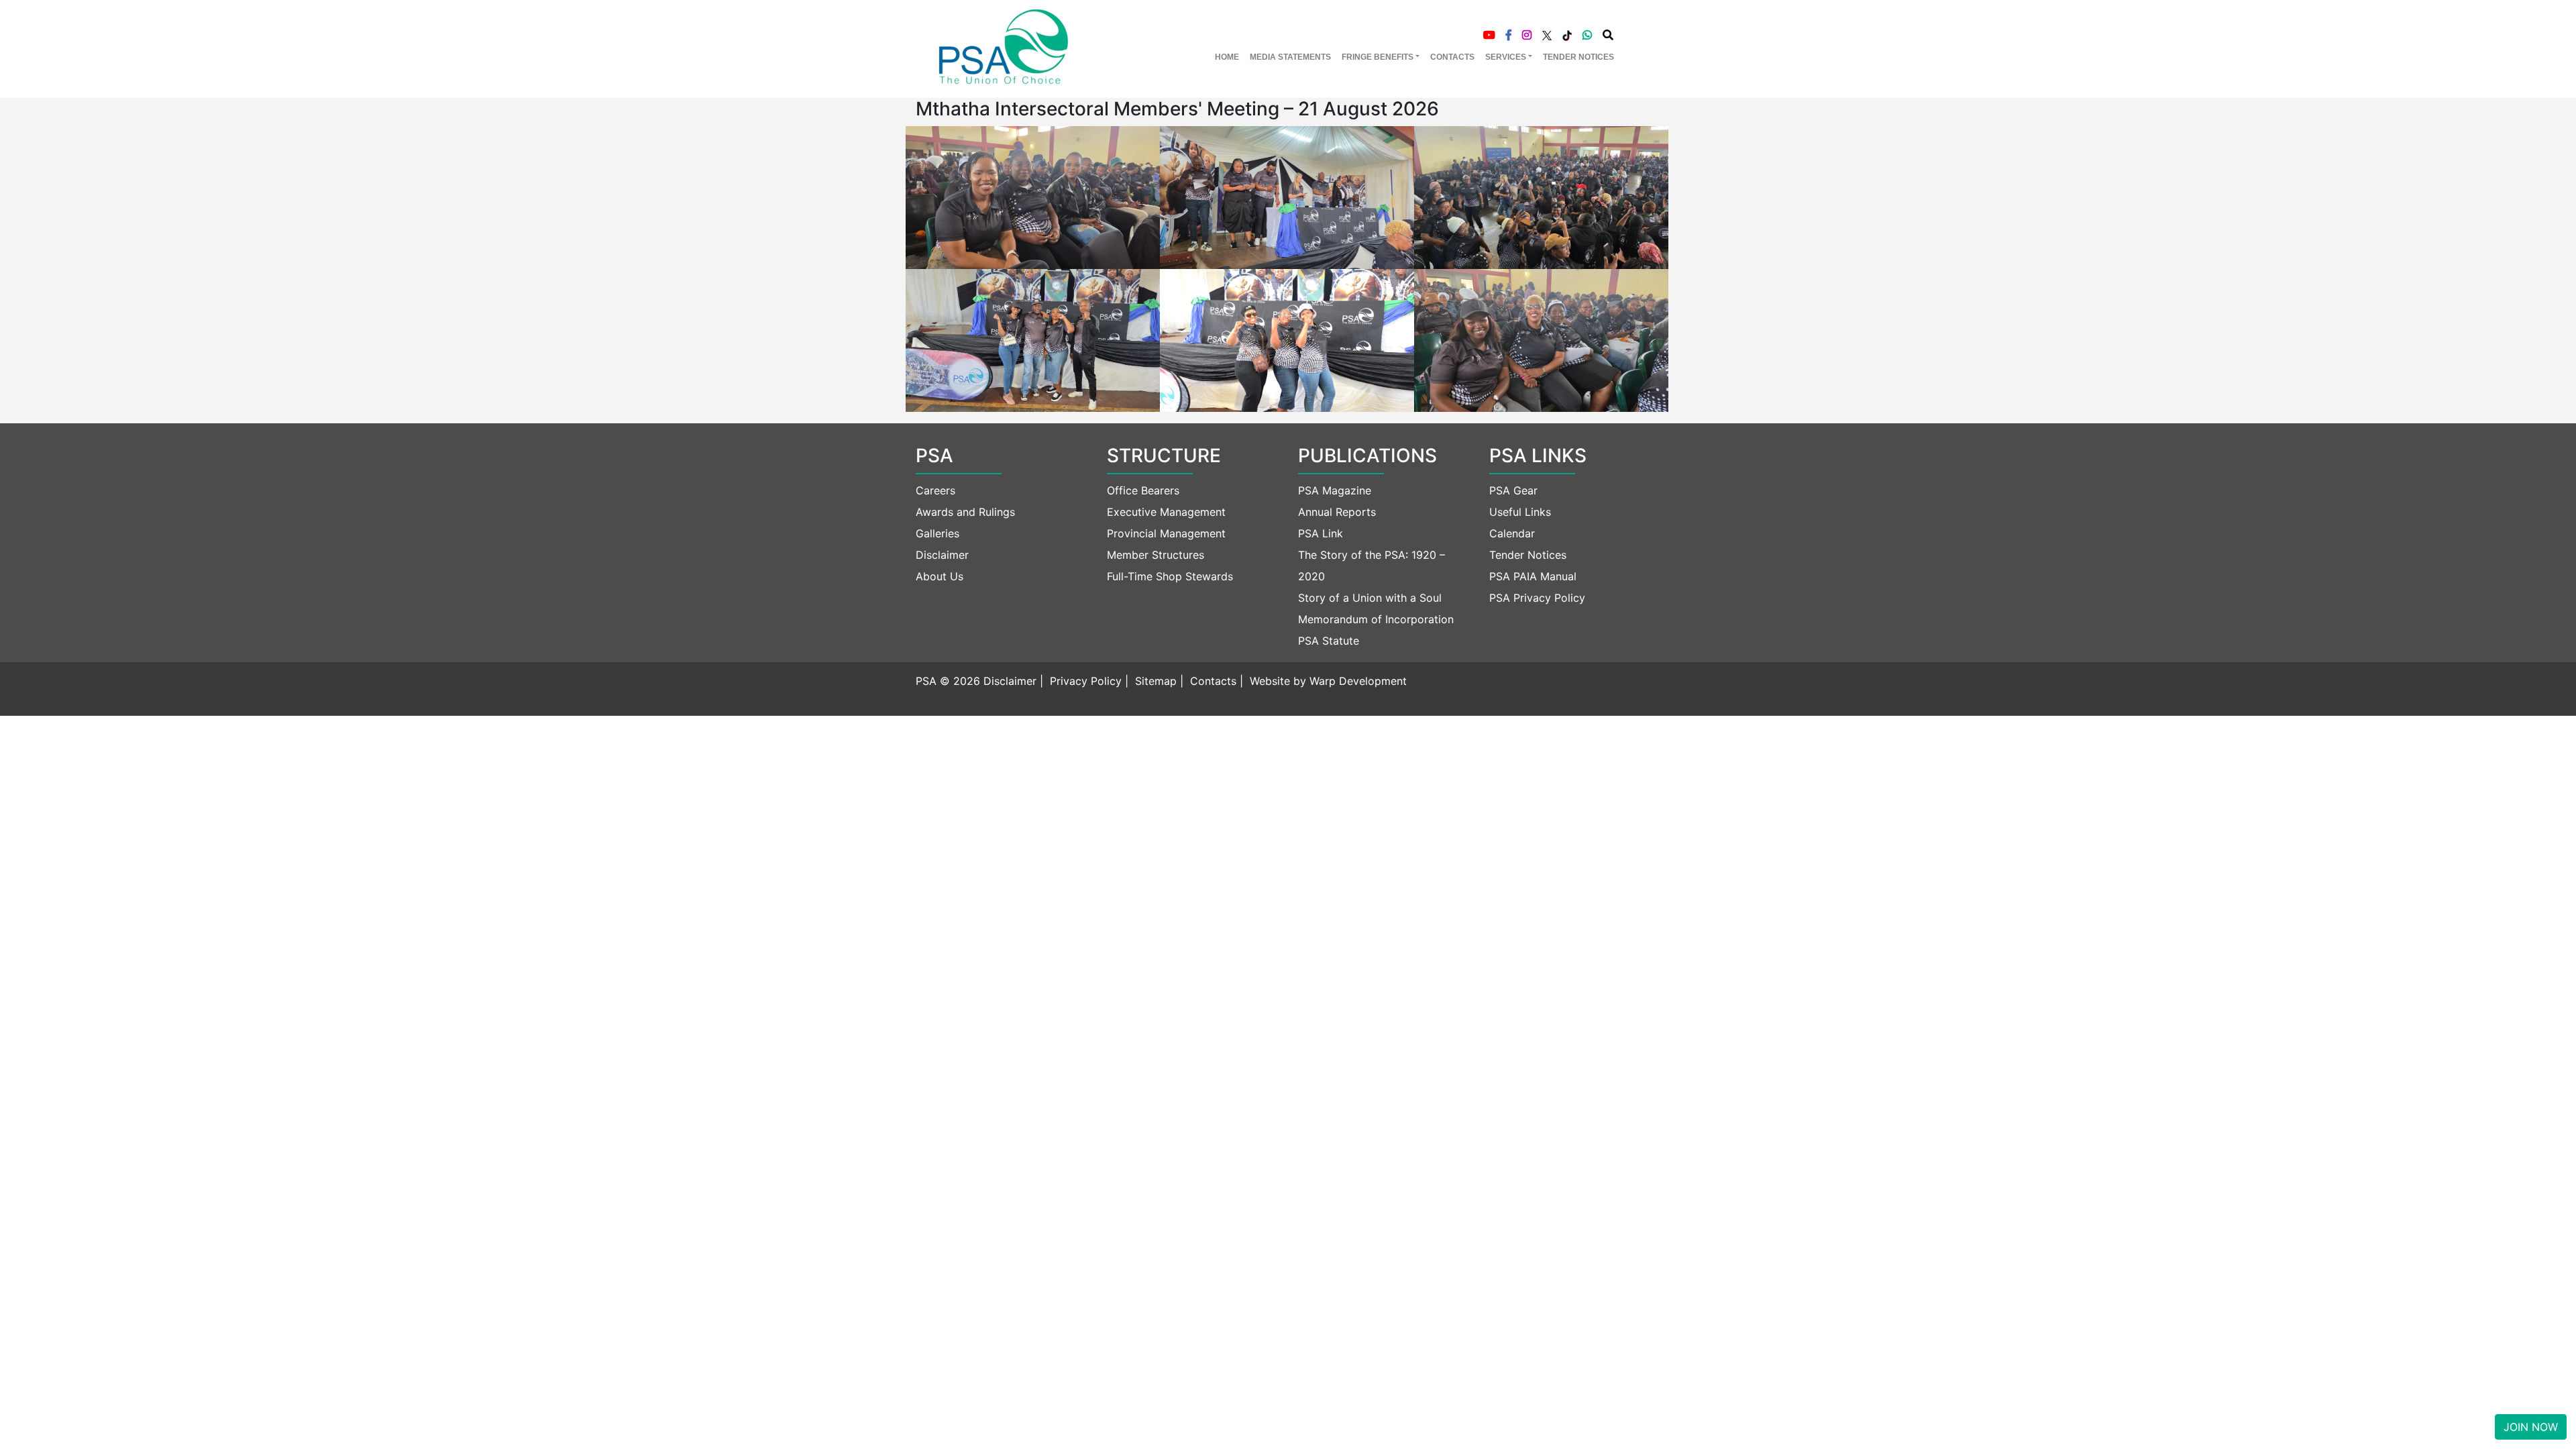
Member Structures (1156, 555)
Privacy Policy (1086, 681)
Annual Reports (1337, 512)
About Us (940, 576)
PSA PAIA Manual (1533, 576)
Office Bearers (1143, 490)
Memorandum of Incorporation (1376, 619)
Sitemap (1156, 681)
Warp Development (1358, 681)
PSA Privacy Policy (1537, 598)
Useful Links (1520, 512)
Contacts (1213, 681)
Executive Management (1166, 512)
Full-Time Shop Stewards (1170, 576)
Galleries (937, 533)
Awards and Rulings (965, 512)
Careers (935, 490)
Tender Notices (1528, 555)
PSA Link (1321, 533)
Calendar (1512, 533)
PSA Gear (1513, 490)
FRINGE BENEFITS (1378, 57)
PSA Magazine (1335, 490)
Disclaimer (942, 555)
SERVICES (1506, 57)
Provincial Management (1166, 533)
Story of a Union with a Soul (1370, 598)
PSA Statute (1329, 641)
